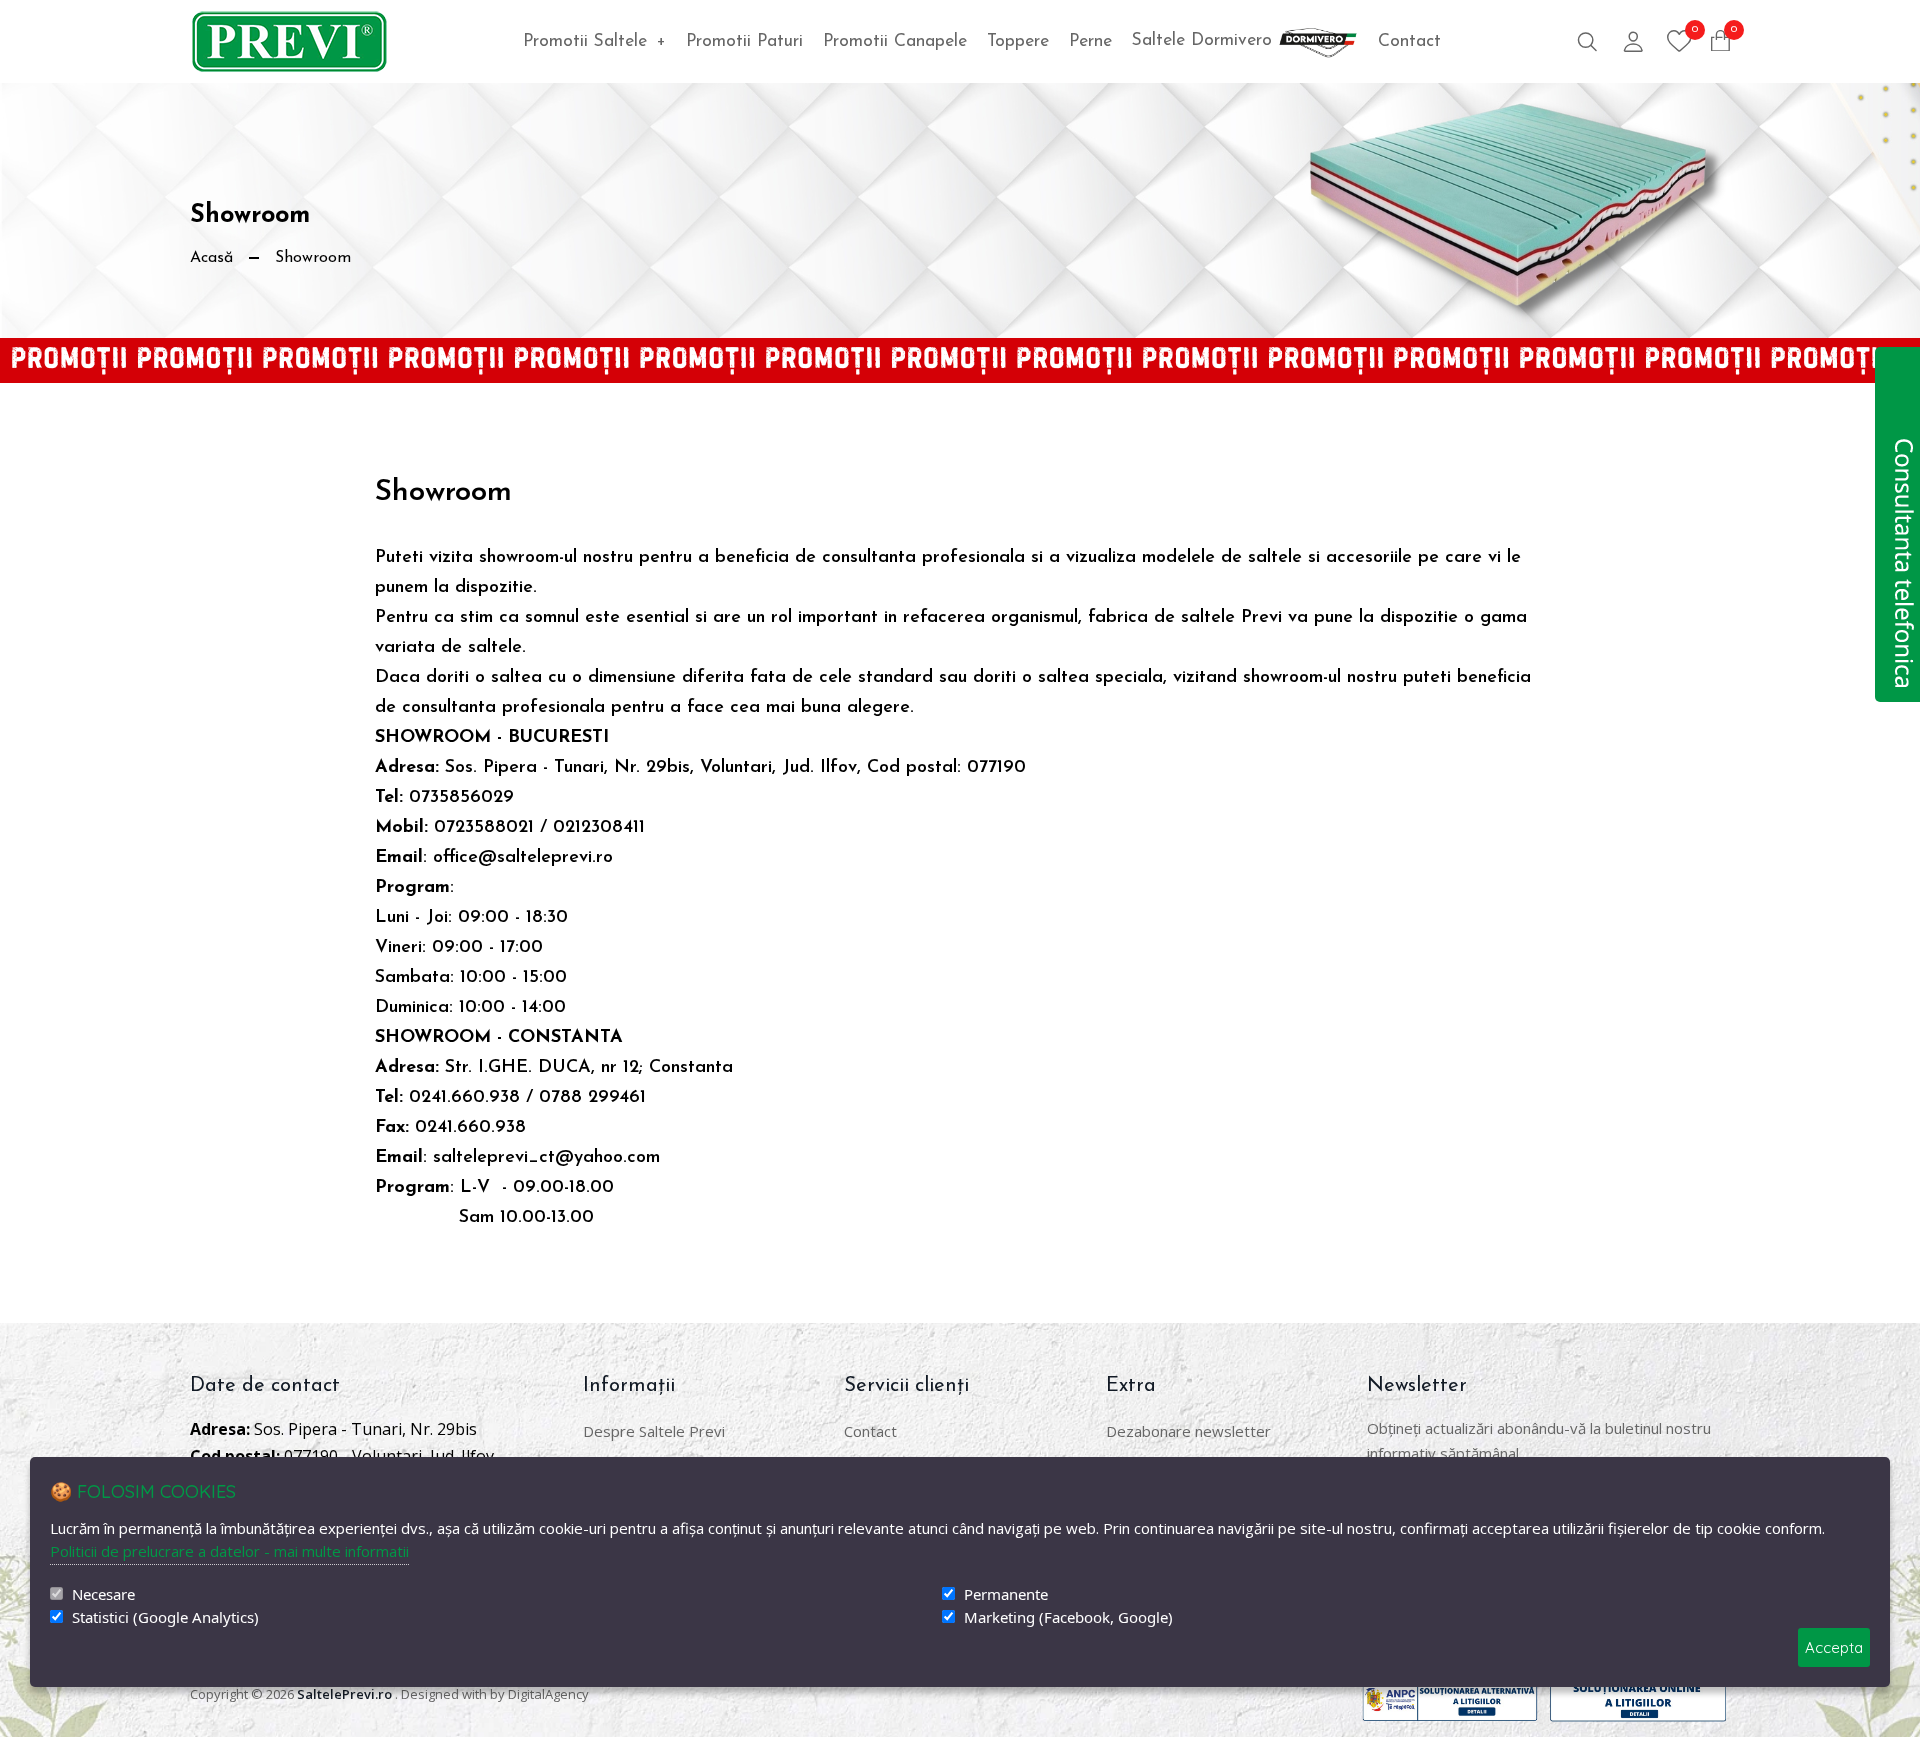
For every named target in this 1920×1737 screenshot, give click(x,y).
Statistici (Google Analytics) (165, 1617)
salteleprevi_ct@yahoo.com (546, 1158)
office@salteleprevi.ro (526, 858)
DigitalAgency (548, 1694)
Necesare (103, 1594)
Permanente (1006, 1594)
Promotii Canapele (895, 41)
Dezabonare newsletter (1188, 1431)
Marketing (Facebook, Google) (1068, 1617)
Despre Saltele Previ (654, 1431)
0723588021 (484, 828)
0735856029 (461, 798)
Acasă (211, 258)
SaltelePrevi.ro (344, 1694)
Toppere (1018, 41)
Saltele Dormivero (1205, 40)
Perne (1090, 41)
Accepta (1834, 1647)
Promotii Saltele (594, 41)
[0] (1679, 41)
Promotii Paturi (744, 41)
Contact (1409, 41)
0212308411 (599, 828)
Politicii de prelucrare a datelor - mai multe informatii (229, 1551)
